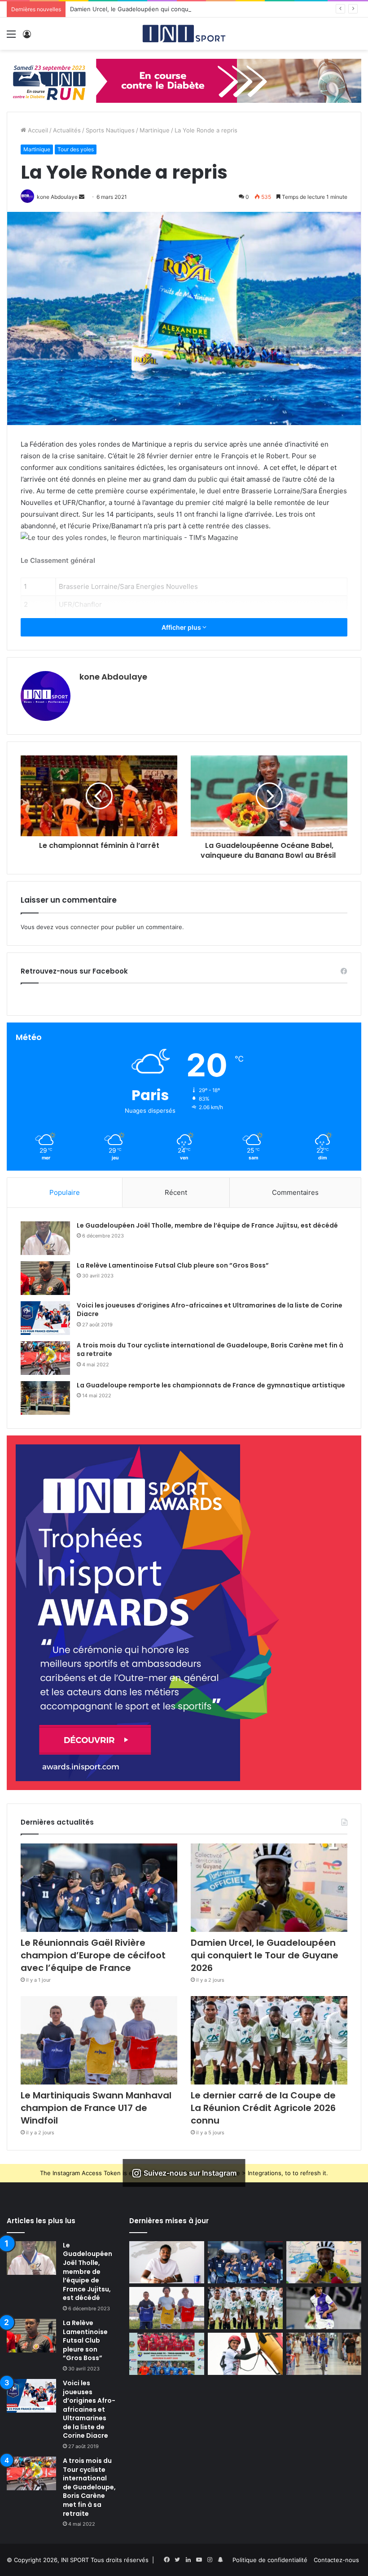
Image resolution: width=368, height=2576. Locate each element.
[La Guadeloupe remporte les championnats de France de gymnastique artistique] (45, 1398)
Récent (176, 1192)
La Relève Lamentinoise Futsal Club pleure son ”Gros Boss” (173, 1265)
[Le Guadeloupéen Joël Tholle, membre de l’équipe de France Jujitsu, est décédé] (45, 1238)
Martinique (155, 130)
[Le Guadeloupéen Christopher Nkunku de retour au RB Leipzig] (167, 2262)
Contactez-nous (336, 2560)
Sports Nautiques (110, 130)
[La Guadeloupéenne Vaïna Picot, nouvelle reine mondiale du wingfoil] (245, 2354)
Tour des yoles (76, 149)
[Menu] (11, 37)
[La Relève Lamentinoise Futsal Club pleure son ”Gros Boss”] (45, 1278)
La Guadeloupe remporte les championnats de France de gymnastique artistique (211, 1385)
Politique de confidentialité (270, 2560)
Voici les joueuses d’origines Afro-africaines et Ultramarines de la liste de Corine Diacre (210, 1310)
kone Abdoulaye (113, 677)
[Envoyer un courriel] (82, 197)
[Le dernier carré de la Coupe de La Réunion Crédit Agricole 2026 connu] (269, 2040)
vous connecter (77, 927)
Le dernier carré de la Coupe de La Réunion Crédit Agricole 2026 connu (263, 2108)
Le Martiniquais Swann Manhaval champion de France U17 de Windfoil (96, 2108)
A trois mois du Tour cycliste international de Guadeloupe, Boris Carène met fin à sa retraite (210, 1350)
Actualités (67, 130)
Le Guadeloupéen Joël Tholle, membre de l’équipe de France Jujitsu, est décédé (207, 1225)
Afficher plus (182, 627)
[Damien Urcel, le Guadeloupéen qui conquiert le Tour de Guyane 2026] (269, 1888)
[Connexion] (27, 37)
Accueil (37, 130)
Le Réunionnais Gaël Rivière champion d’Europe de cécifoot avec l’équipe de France (93, 1955)
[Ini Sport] (184, 34)
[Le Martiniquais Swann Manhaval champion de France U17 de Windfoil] (99, 2040)
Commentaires (295, 1192)
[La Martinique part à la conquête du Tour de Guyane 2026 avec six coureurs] (324, 2354)
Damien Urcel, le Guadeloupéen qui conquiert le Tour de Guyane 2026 (169, 9)
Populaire (65, 1192)
